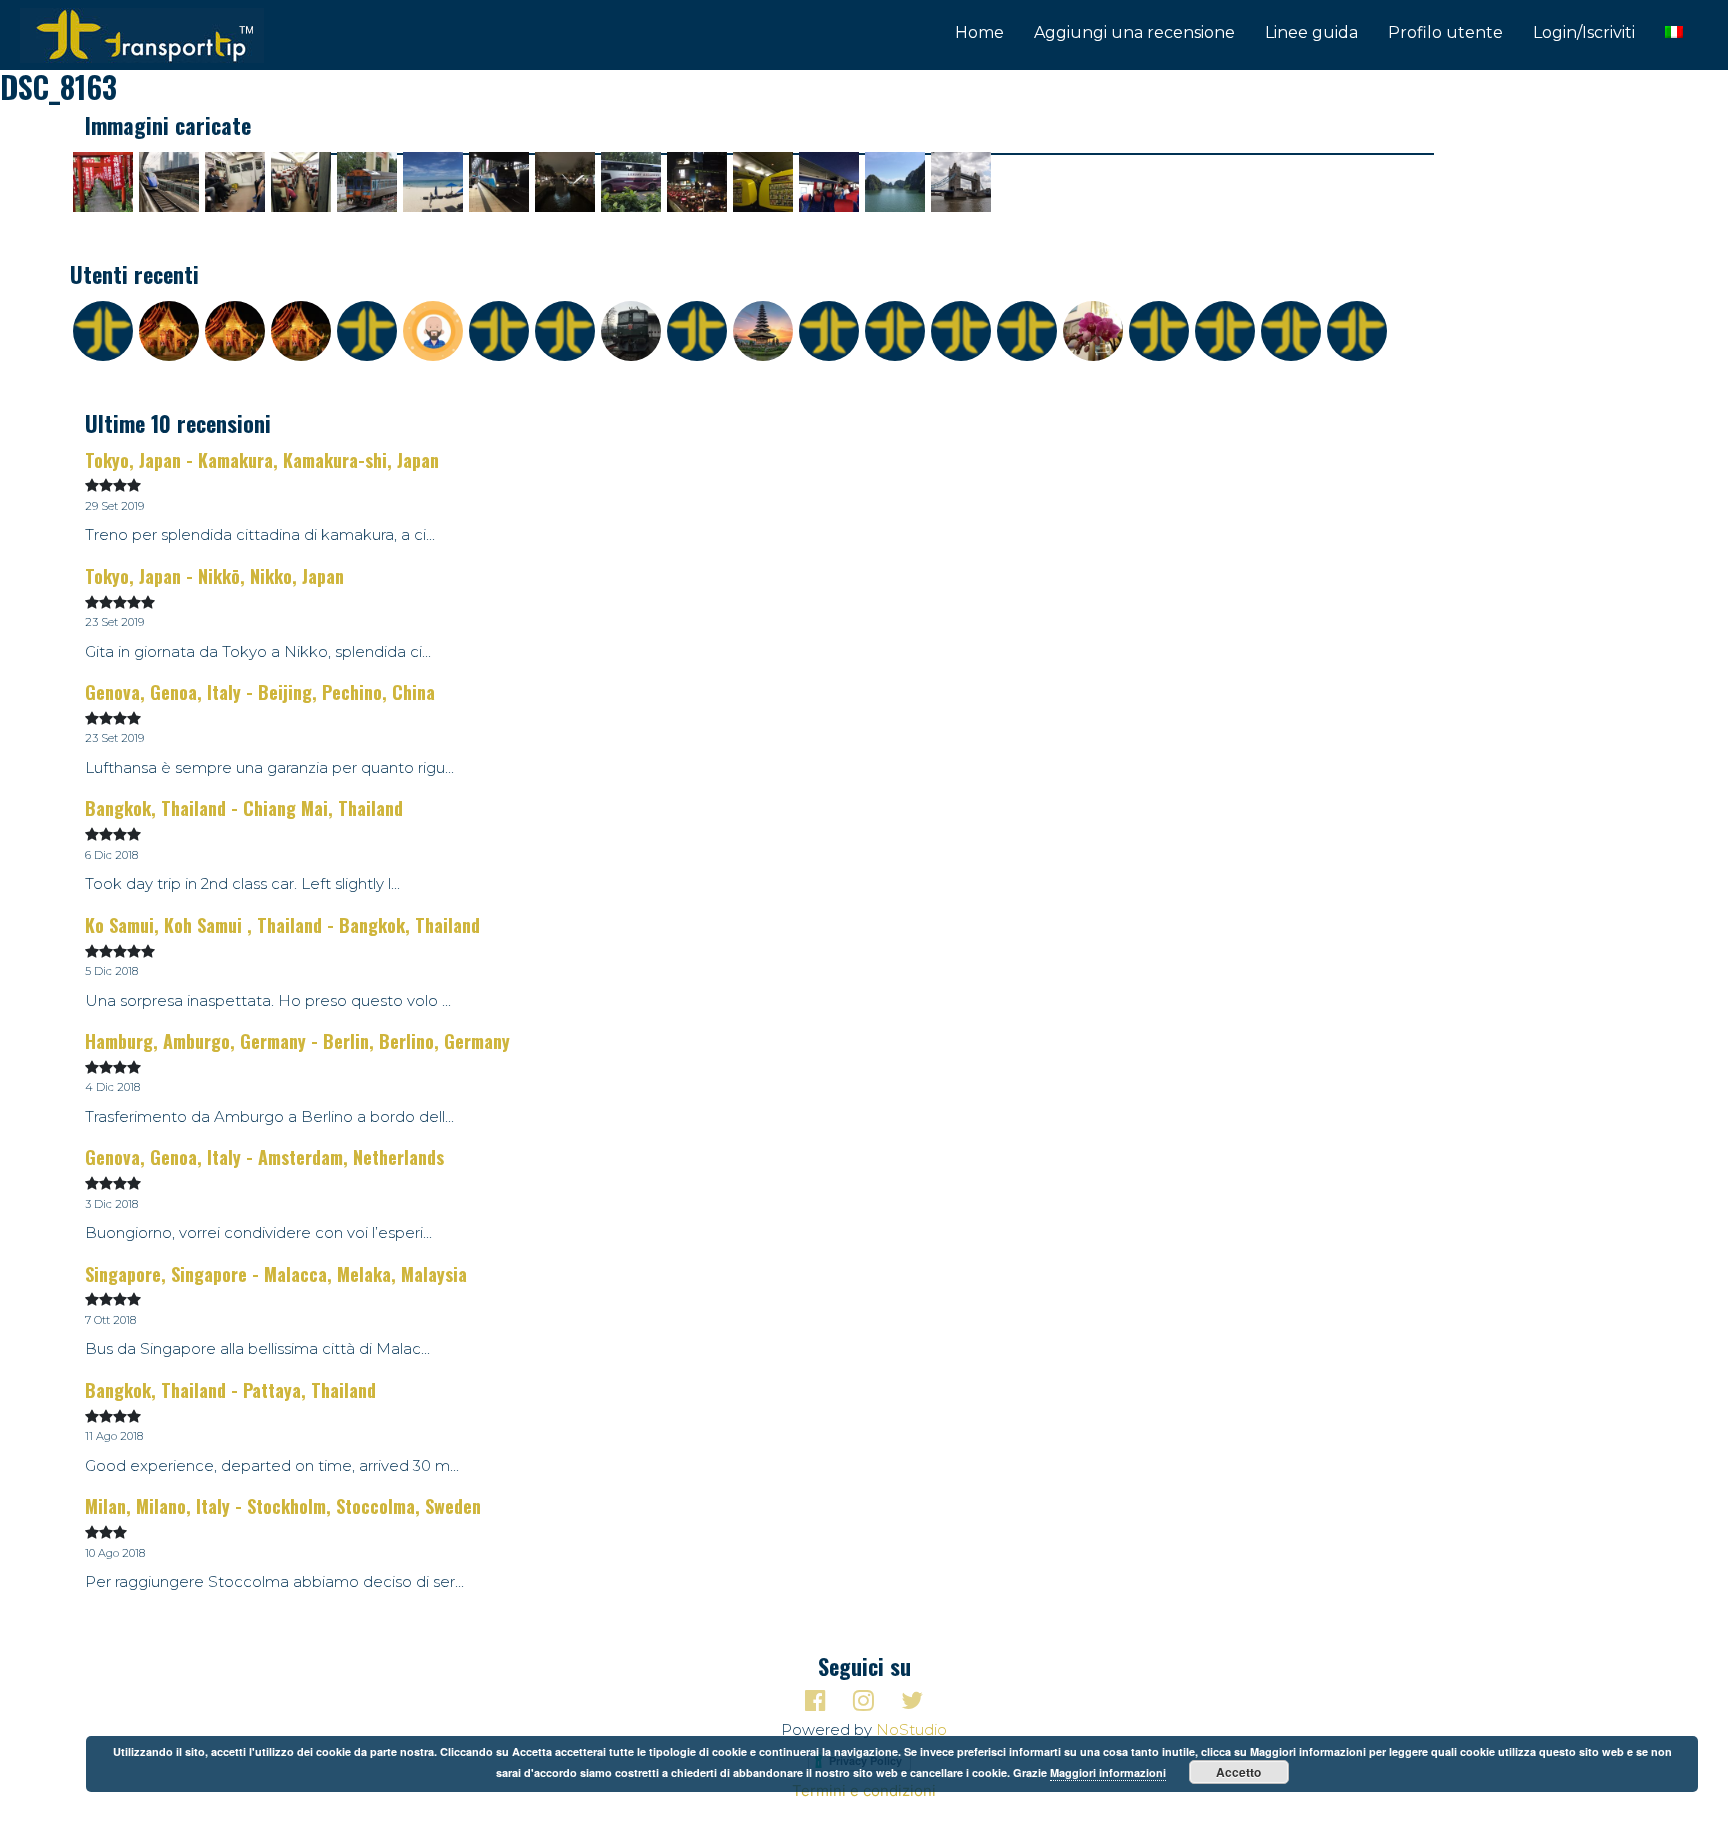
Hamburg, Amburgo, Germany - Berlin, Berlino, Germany (297, 1041)
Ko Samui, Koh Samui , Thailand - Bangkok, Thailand (282, 925)
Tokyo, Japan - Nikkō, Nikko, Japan (214, 576)
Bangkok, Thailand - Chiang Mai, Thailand (244, 808)
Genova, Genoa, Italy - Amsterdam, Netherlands (264, 1157)
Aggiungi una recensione (1134, 32)
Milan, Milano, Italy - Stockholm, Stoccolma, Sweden (283, 1506)
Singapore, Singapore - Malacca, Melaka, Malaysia (276, 1274)
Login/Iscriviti (1584, 32)
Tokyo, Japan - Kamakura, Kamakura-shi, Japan (262, 460)
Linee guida (1311, 32)
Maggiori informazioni (1108, 1772)
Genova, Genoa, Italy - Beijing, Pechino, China (260, 692)
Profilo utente (1445, 32)
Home (979, 32)
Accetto (1238, 1772)
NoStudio (911, 1729)
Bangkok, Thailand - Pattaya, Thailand (230, 1390)
